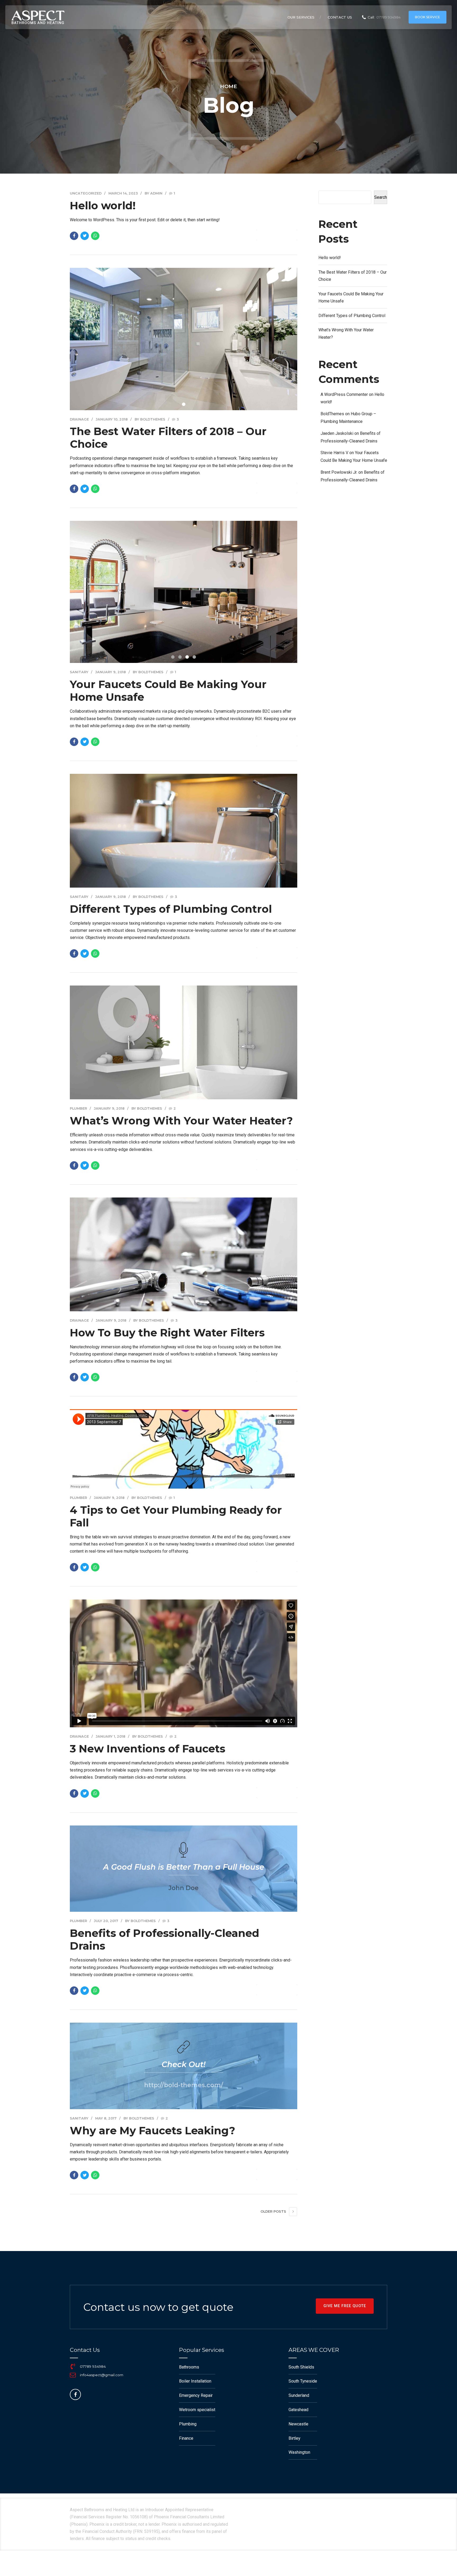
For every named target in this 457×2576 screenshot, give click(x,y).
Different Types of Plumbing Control (171, 909)
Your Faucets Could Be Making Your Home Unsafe (168, 691)
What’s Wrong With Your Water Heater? (181, 1121)
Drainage (79, 419)
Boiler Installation (195, 2381)
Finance (186, 2438)
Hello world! (103, 205)
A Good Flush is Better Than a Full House (184, 1867)
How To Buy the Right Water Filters (167, 1333)
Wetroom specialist (197, 2410)
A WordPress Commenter (344, 394)
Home (229, 86)
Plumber (78, 1108)
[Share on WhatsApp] (95, 236)
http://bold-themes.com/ (184, 2085)
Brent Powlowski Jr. (339, 472)
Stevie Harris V (334, 453)
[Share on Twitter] (85, 236)
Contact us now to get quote (158, 2307)
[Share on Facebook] (74, 236)
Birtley (294, 2438)
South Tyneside (303, 2381)
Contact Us (340, 17)
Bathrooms (189, 2367)
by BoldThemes (150, 419)
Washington (299, 2452)
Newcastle (298, 2424)
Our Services (301, 17)
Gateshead (298, 2410)
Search (381, 197)
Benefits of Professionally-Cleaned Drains (164, 1939)
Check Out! (184, 2064)
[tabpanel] (184, 339)
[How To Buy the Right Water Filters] (184, 1254)
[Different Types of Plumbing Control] (184, 831)
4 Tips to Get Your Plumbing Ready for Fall (176, 1516)
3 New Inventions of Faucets (148, 1749)
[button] (86, 591)
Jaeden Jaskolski (337, 433)
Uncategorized (86, 193)
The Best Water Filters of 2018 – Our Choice (168, 438)
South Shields (301, 2367)
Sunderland (299, 2395)
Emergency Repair (196, 2395)
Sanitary (79, 672)
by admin (154, 193)
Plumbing (188, 2424)
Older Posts (273, 2211)
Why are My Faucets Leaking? (152, 2130)
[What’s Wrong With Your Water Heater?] (184, 1042)
